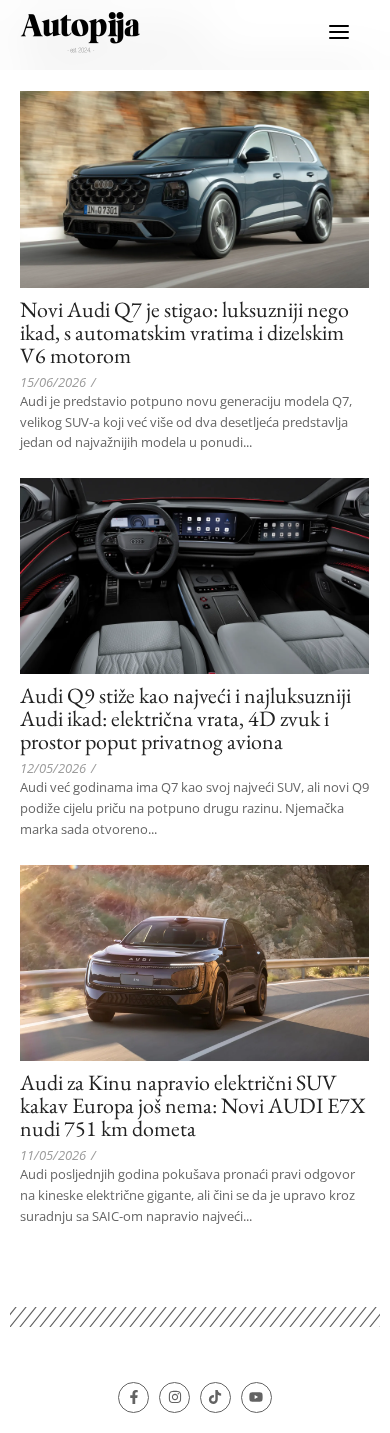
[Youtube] (256, 1397)
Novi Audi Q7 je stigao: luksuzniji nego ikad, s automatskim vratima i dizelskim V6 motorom (184, 332)
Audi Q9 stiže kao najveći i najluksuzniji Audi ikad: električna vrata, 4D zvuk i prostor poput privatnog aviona (185, 718)
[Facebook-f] (133, 1397)
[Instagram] (174, 1397)
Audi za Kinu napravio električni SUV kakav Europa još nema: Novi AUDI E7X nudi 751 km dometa (193, 1105)
